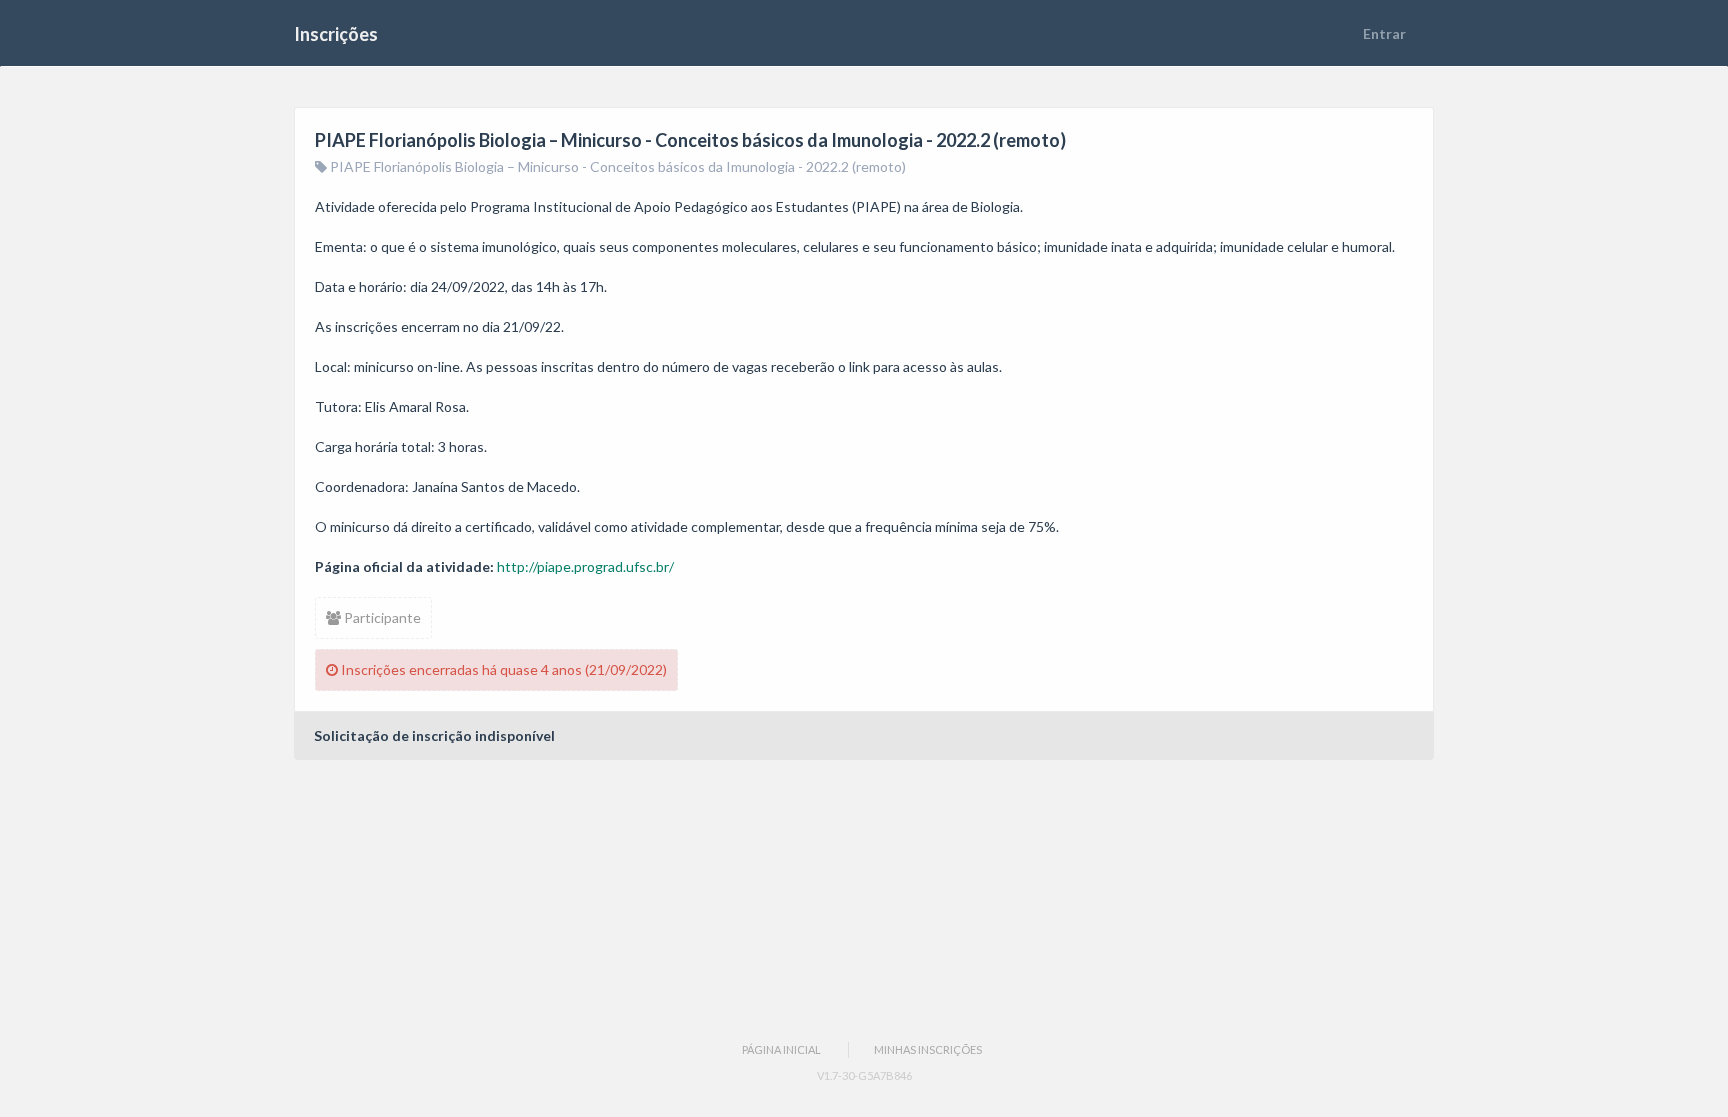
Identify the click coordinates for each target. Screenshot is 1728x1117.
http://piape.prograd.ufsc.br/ (585, 566)
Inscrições (336, 34)
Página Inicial (781, 1049)
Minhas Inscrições (928, 1049)
